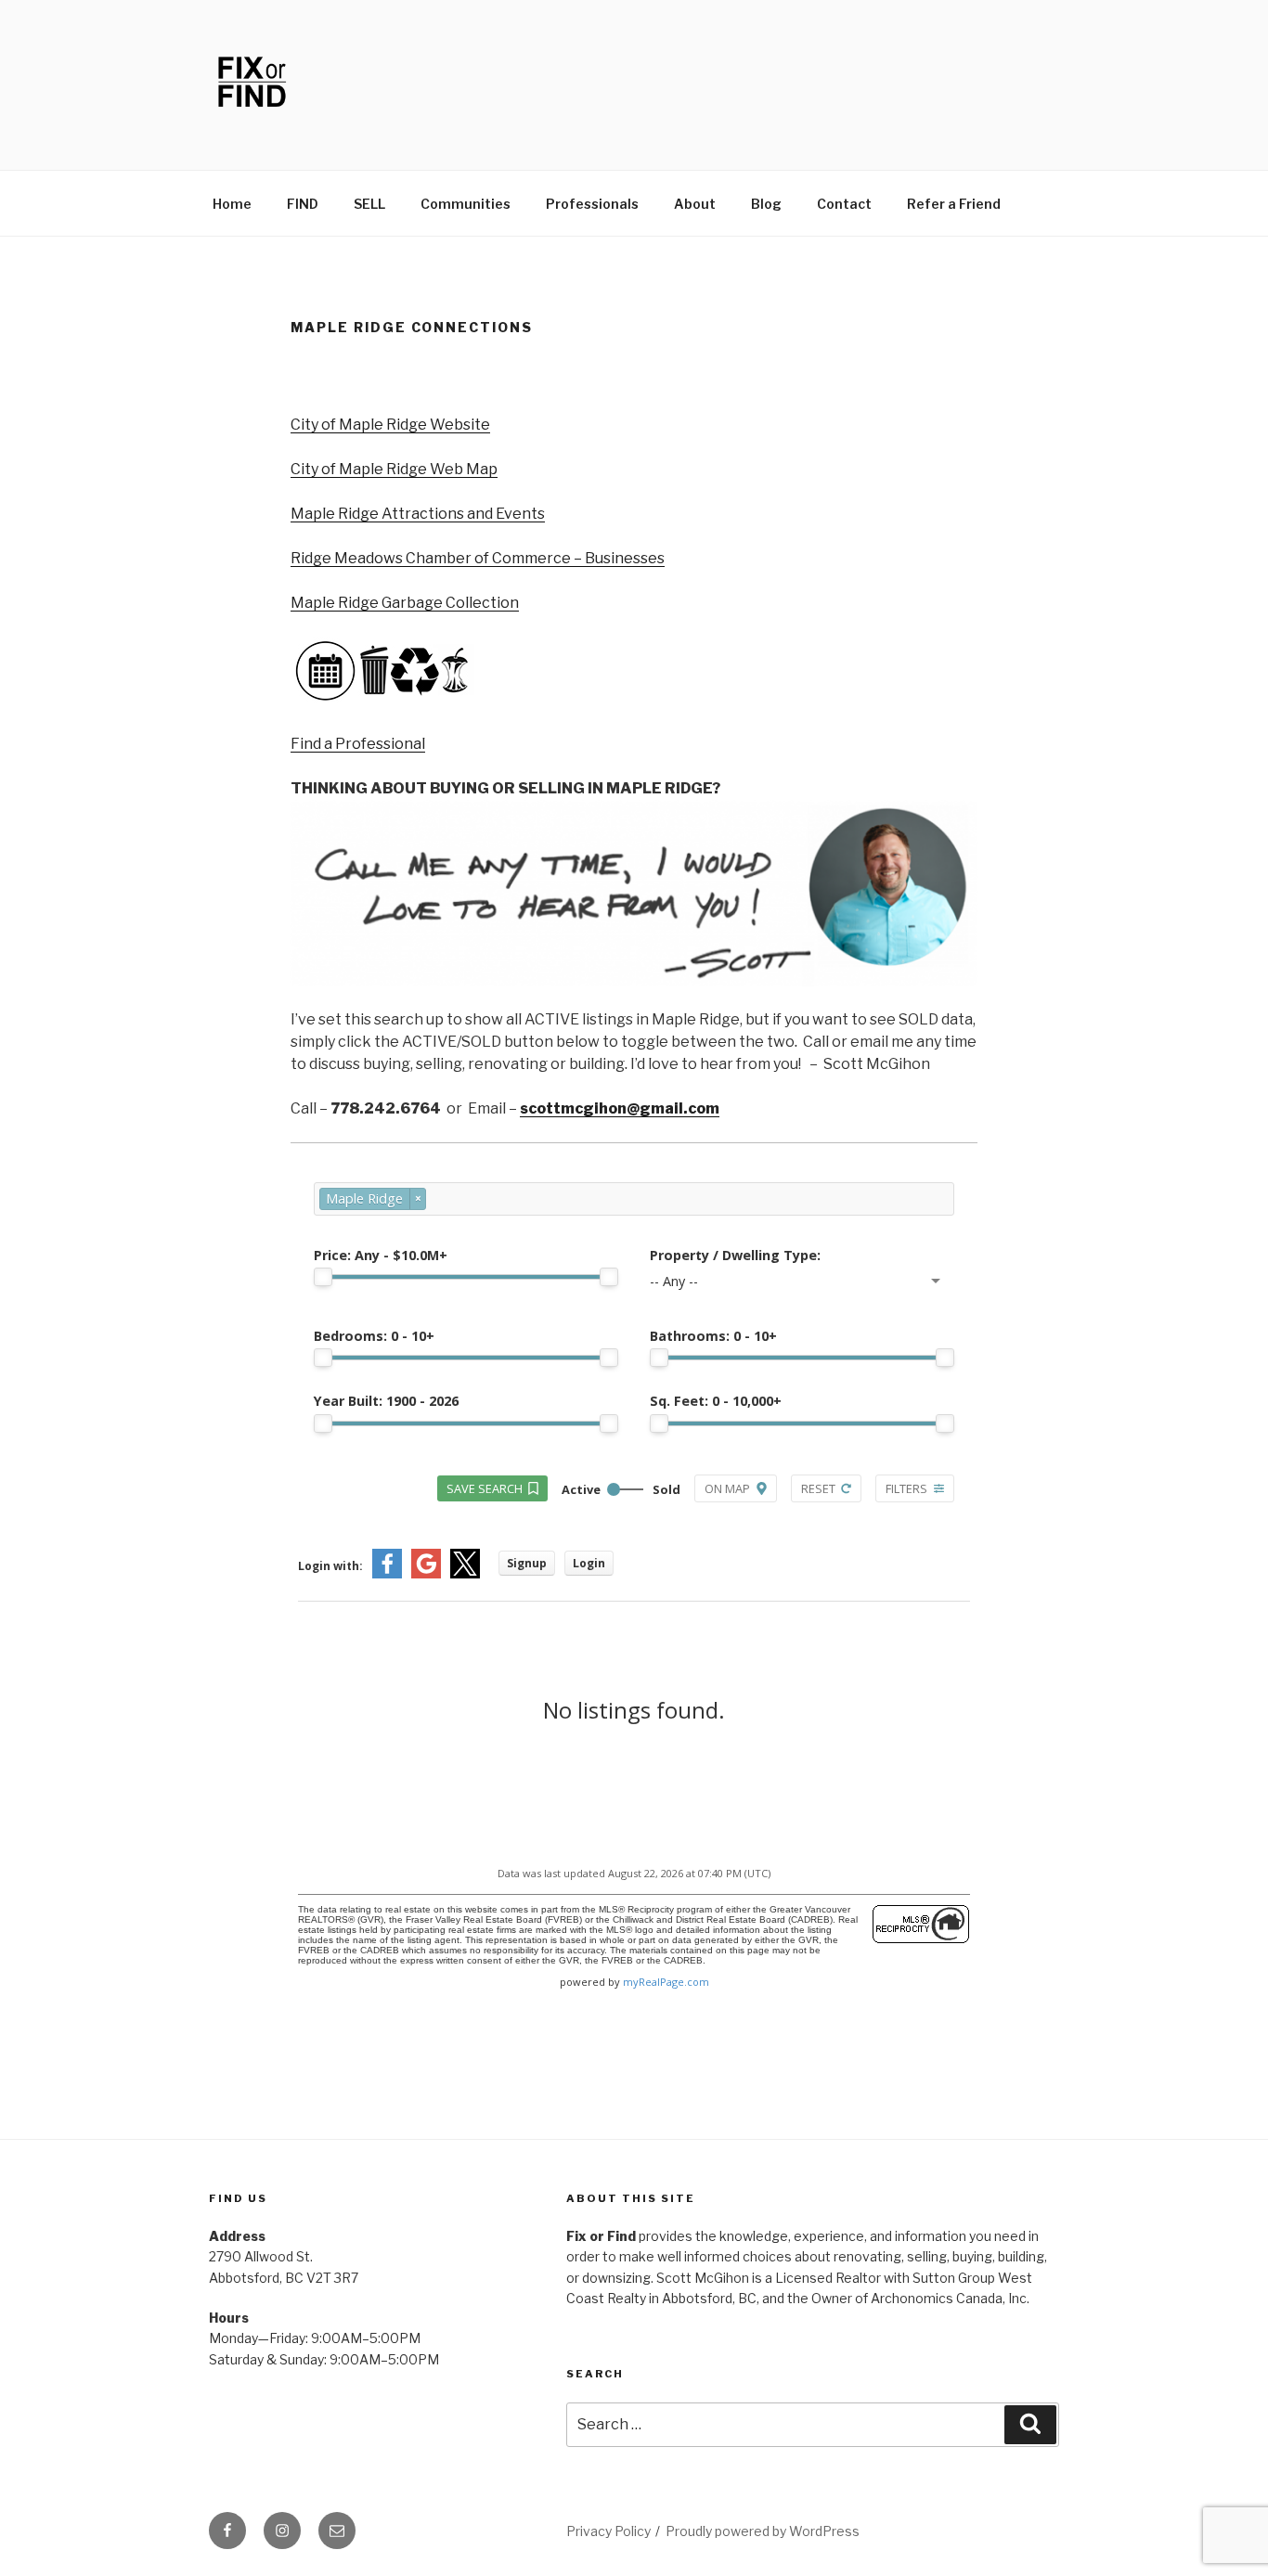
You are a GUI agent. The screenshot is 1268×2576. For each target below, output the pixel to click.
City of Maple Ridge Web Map (394, 469)
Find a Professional (358, 744)
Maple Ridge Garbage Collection (405, 603)
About (695, 204)
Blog (766, 204)
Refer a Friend (954, 204)
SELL (369, 204)
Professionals (592, 204)
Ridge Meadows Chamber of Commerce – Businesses (478, 558)
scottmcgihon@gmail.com (620, 1108)
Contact (844, 204)
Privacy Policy (608, 2531)
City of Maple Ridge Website (390, 425)
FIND (303, 204)
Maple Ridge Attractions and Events (418, 514)
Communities (466, 204)
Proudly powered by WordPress (763, 2531)
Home (232, 204)
